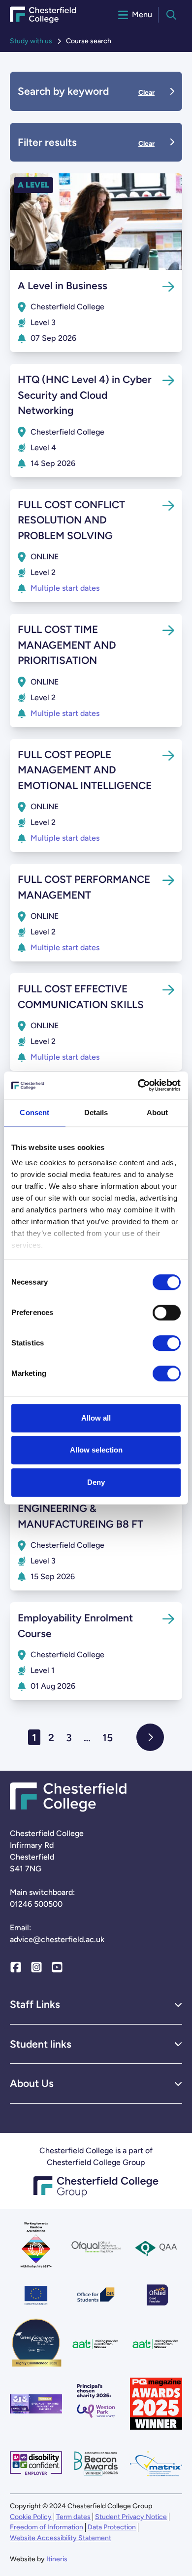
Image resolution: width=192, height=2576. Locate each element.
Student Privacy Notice (131, 2517)
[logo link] (96, 2404)
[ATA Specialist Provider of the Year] (36, 2404)
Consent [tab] (34, 1112)
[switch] (167, 1313)
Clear (146, 93)
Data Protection (112, 2527)
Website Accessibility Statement (61, 2538)
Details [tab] (96, 1112)
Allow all (96, 1418)
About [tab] (158, 1112)
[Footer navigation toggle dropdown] (178, 2004)
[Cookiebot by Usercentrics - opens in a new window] (138, 1085)
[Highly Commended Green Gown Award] (36, 2344)
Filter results (47, 142)
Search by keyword (63, 91)
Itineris (57, 2559)
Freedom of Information (47, 2527)
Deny (96, 1482)
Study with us (31, 41)
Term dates (73, 2517)
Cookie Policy (31, 2517)
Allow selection (96, 1450)
